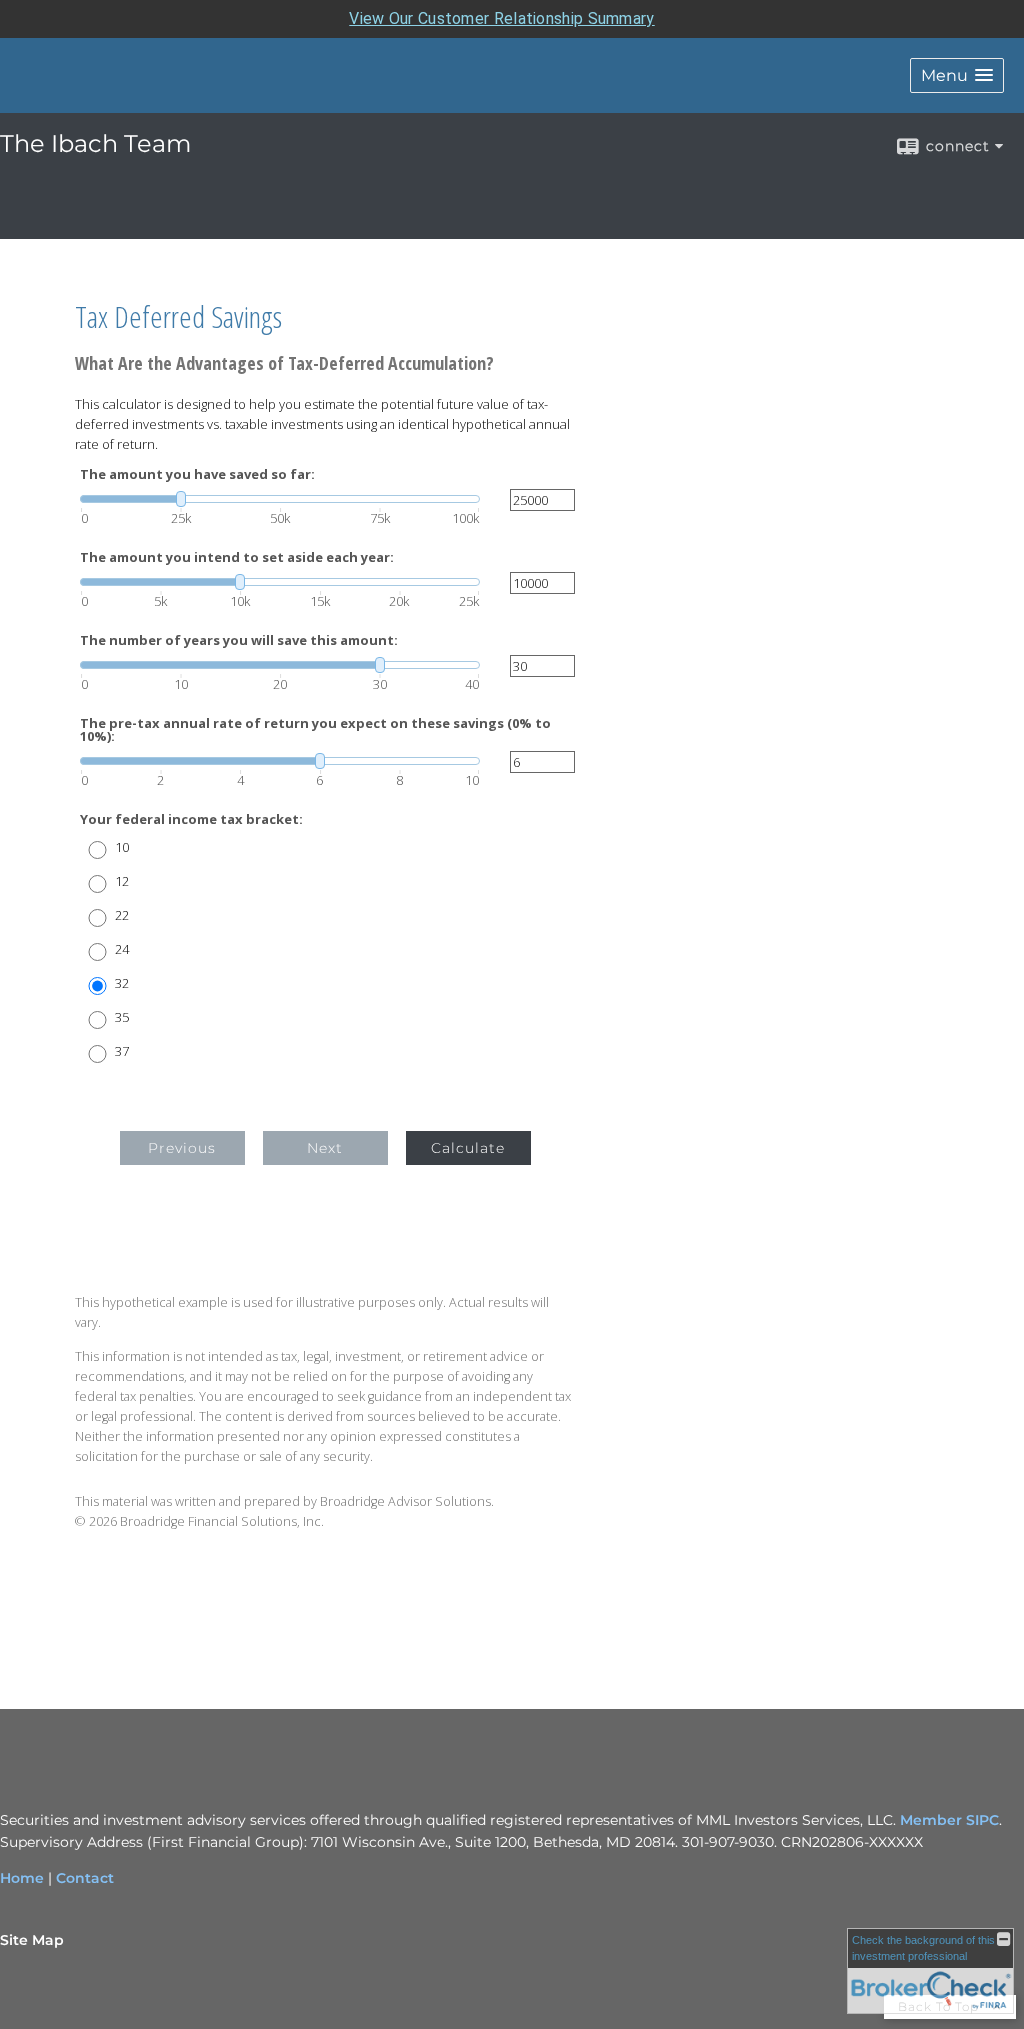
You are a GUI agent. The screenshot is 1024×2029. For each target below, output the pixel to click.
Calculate (468, 1148)
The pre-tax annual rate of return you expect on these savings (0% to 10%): (315, 730)
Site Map (32, 1940)
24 (122, 949)
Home (22, 1878)
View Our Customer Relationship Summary (501, 18)
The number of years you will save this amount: (239, 640)
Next (325, 1148)
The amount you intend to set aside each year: (237, 557)
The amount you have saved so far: (197, 474)
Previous (182, 1148)
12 (122, 881)
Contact (85, 1878)
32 (122, 983)
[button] (957, 75)
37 (122, 1051)
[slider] (280, 499)
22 (122, 915)
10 (122, 847)
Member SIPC (949, 1820)
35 (122, 1017)
